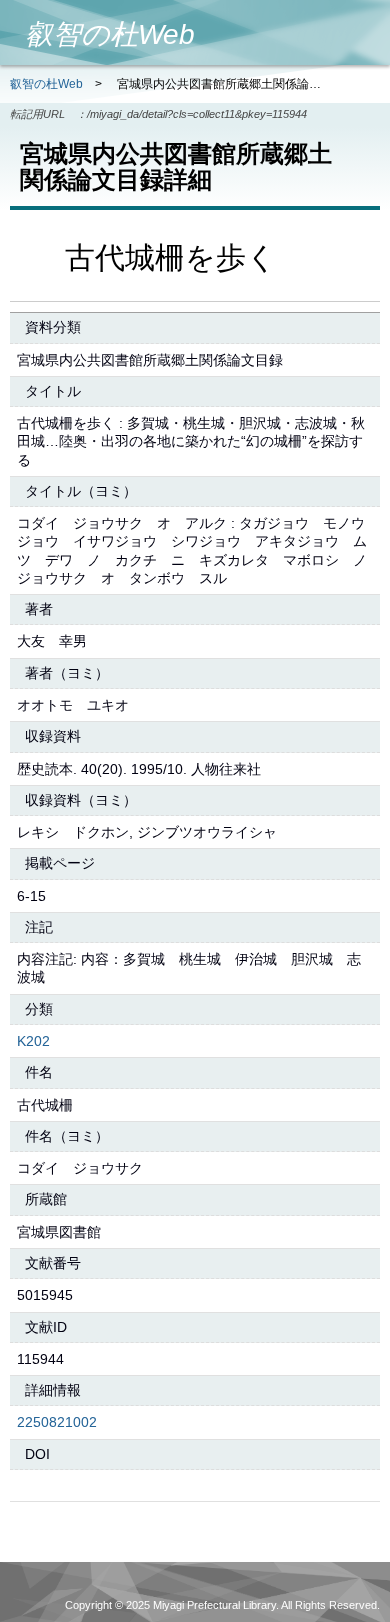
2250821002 (57, 1422)
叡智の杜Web (46, 84)
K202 (33, 1041)
